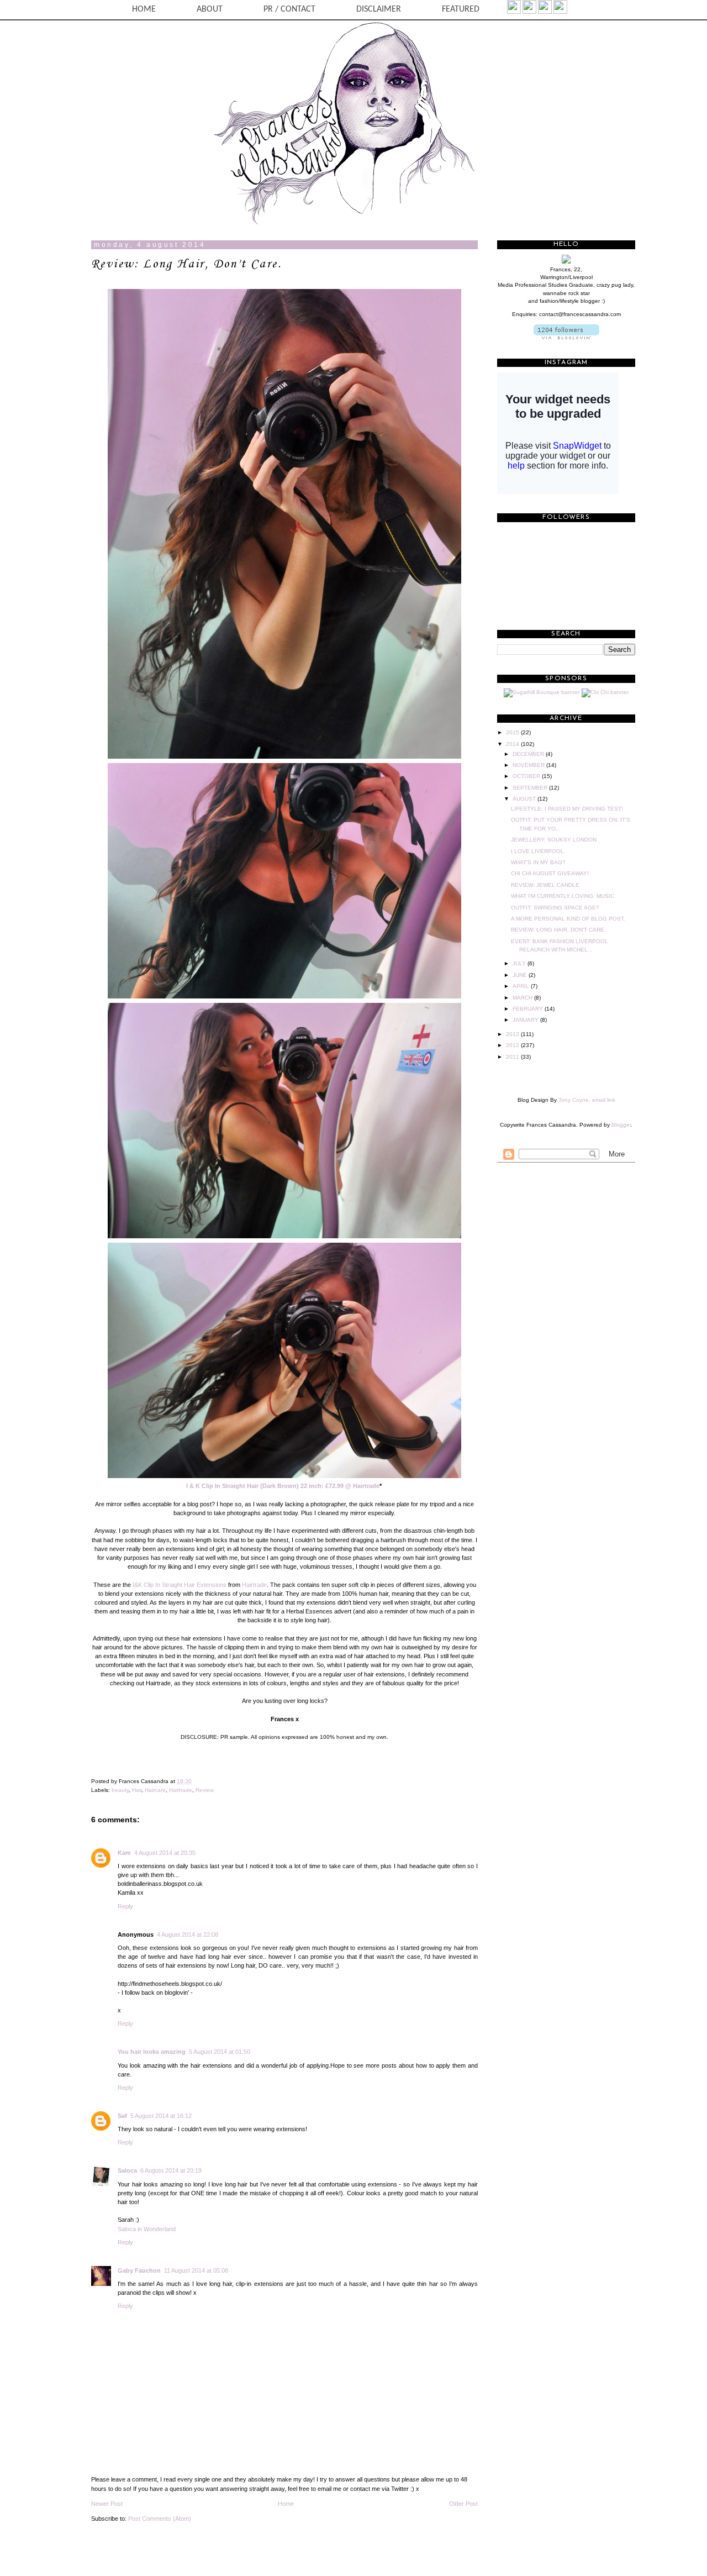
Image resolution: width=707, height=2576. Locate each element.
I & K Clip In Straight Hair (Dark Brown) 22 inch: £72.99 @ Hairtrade (283, 1486)
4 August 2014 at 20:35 (165, 1853)
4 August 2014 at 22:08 (188, 1934)
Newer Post (107, 2504)
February (529, 1009)
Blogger (621, 1125)
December (529, 754)
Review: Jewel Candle (545, 885)
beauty (120, 1790)
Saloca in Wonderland (147, 2229)
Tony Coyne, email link (587, 1100)
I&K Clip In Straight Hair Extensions (180, 1585)
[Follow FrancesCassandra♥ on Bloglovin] (566, 337)
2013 (513, 1034)
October (527, 776)
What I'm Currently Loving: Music (563, 896)
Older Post (463, 2504)
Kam (124, 1853)
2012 (513, 1045)
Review (205, 1790)
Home (286, 2504)
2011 (513, 1057)
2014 (513, 744)
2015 (513, 732)
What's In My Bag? (538, 862)
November (529, 765)
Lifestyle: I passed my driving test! (567, 809)
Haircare (155, 1790)
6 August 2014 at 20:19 (171, 2170)
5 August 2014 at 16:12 (161, 2116)
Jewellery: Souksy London (554, 840)
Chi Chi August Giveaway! (550, 873)
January (526, 1020)
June (521, 975)
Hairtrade (254, 1585)
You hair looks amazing (152, 2052)
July (520, 963)
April (522, 986)
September (531, 788)
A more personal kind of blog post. (568, 919)
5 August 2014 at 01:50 (220, 2052)
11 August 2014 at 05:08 (196, 2270)
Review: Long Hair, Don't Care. (186, 264)
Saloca (127, 2170)
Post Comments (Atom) (160, 2519)
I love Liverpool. (538, 851)
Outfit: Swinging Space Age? (555, 908)
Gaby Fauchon (139, 2270)
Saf (122, 2116)
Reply (125, 1906)
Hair (137, 1790)
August (525, 799)
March (523, 998)
